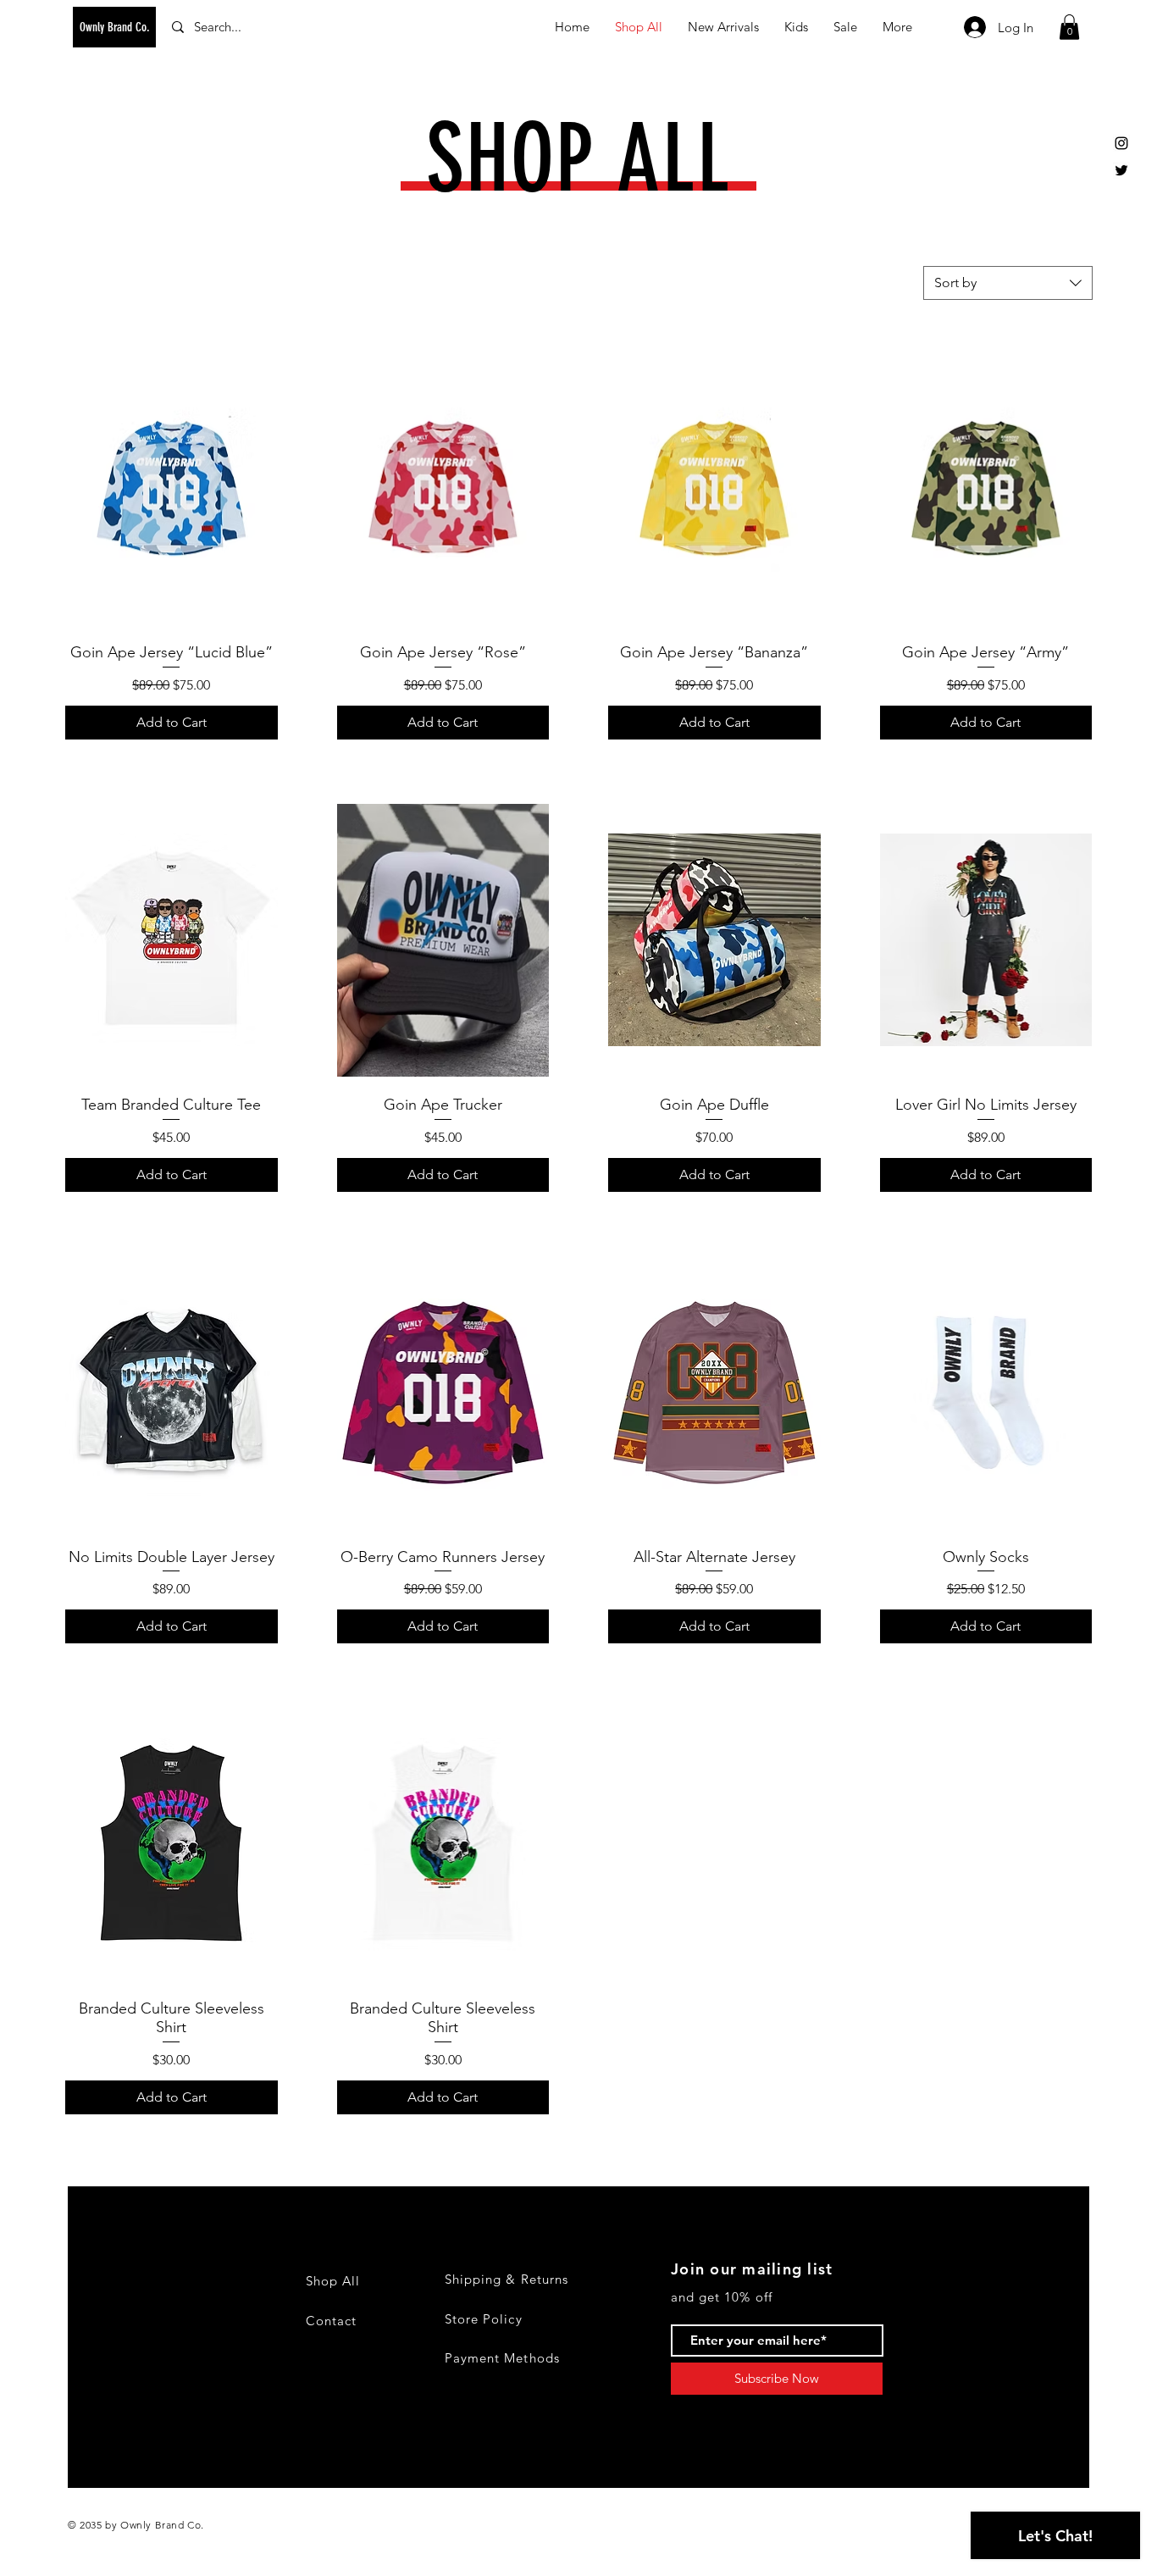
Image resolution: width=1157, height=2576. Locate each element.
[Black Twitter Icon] (1121, 170)
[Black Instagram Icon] (1121, 143)
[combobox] (1008, 283)
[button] (1069, 27)
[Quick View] (172, 488)
